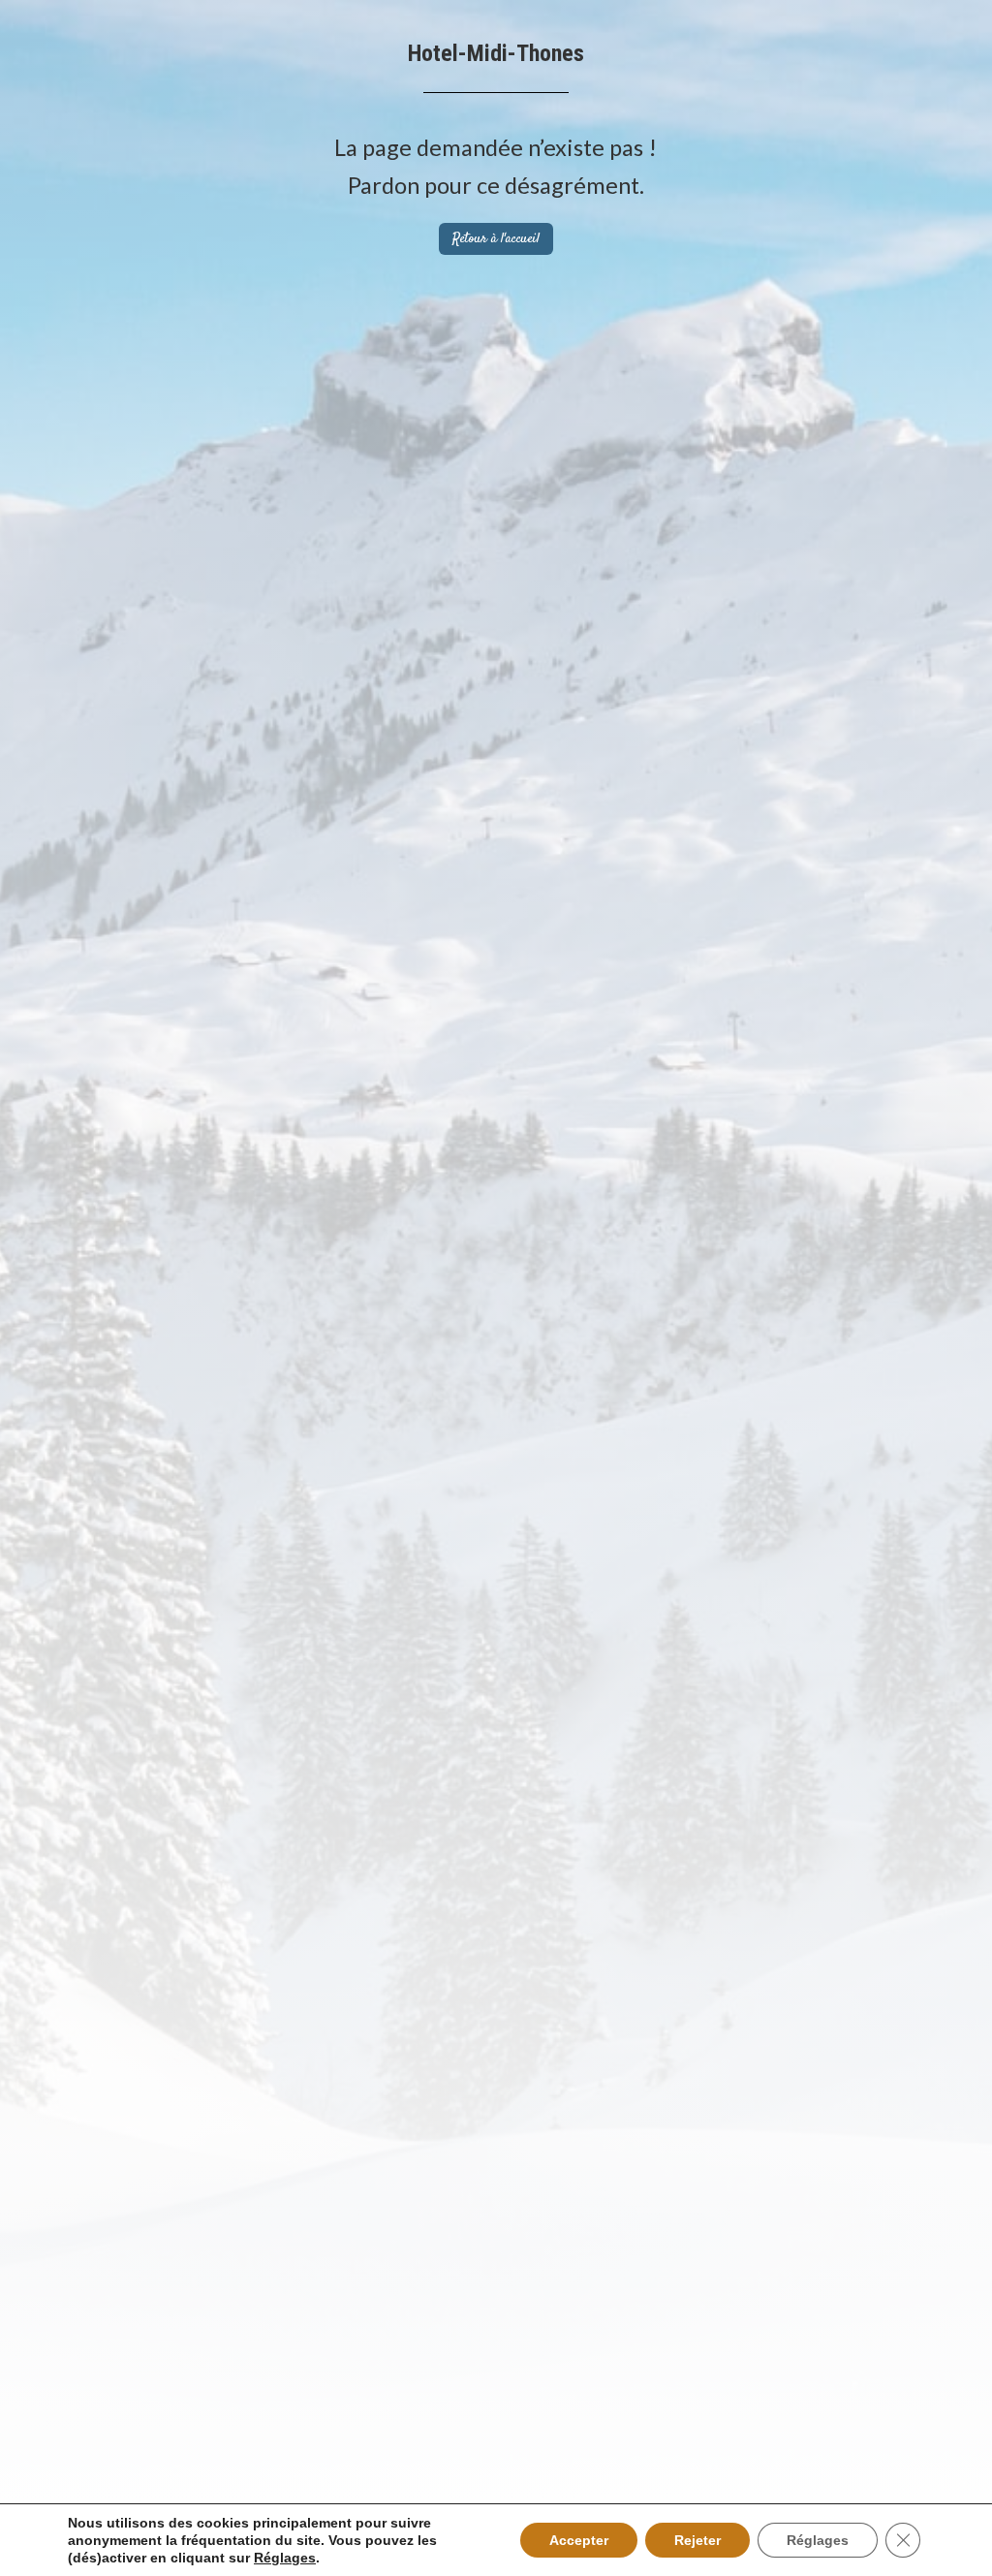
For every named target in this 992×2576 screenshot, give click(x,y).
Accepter (579, 2540)
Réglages (285, 2558)
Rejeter (697, 2540)
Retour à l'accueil (496, 239)
